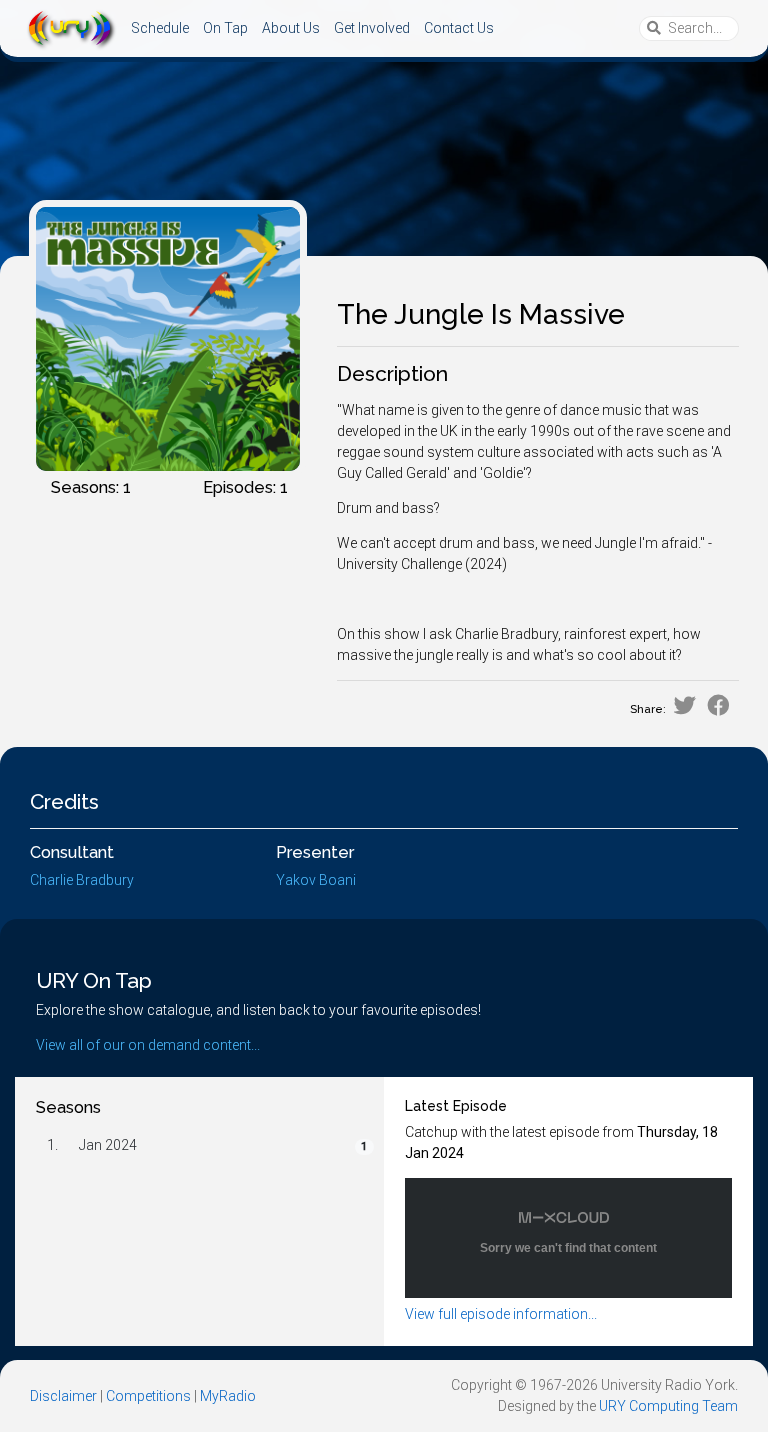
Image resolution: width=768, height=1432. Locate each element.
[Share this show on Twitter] (684, 705)
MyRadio (228, 1396)
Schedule (160, 28)
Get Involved (372, 28)
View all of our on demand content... (148, 1045)
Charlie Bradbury (82, 880)
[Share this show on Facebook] (718, 705)
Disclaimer (63, 1396)
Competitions (148, 1396)
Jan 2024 (108, 1145)
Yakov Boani (316, 880)
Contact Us (459, 28)
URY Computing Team (668, 1406)
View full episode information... (501, 1314)
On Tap (225, 28)
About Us (291, 28)
